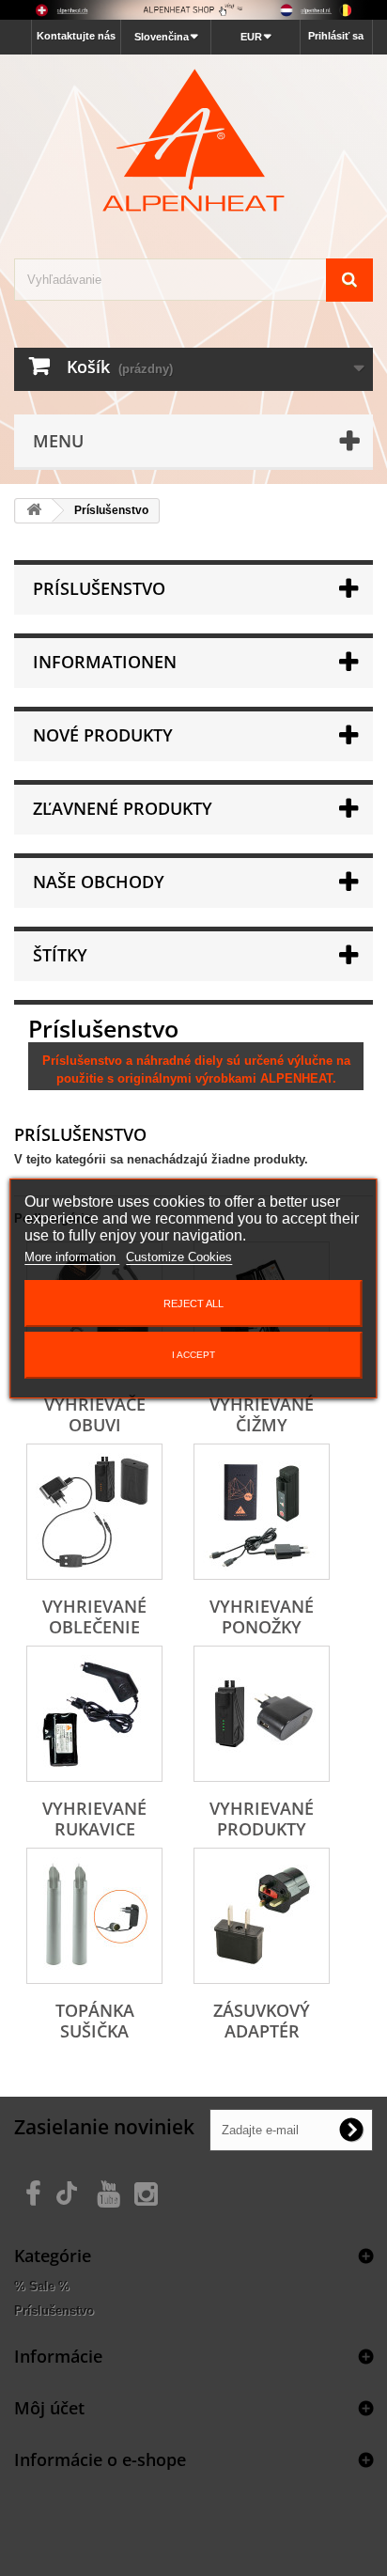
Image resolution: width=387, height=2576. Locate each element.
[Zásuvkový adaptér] (262, 1916)
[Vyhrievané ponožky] (262, 1512)
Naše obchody (99, 882)
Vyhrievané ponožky (262, 1616)
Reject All (193, 1304)
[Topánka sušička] (94, 1916)
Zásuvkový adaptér (262, 2021)
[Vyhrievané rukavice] (94, 1714)
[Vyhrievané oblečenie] (94, 1512)
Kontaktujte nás (76, 36)
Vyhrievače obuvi (95, 1414)
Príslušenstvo (54, 2311)
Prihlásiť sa (336, 36)
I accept (193, 1355)
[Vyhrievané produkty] (262, 1714)
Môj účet (49, 2408)
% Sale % (42, 2286)
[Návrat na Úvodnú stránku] (34, 511)
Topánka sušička (95, 2021)
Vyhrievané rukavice (94, 1819)
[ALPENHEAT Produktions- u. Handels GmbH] (193, 140)
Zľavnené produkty (123, 808)
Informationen (105, 662)
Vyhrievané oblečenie (94, 1616)
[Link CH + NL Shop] (193, 10)
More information (72, 1257)
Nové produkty (103, 735)
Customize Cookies (179, 1257)
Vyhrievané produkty (262, 1819)
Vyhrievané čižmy (262, 1414)
